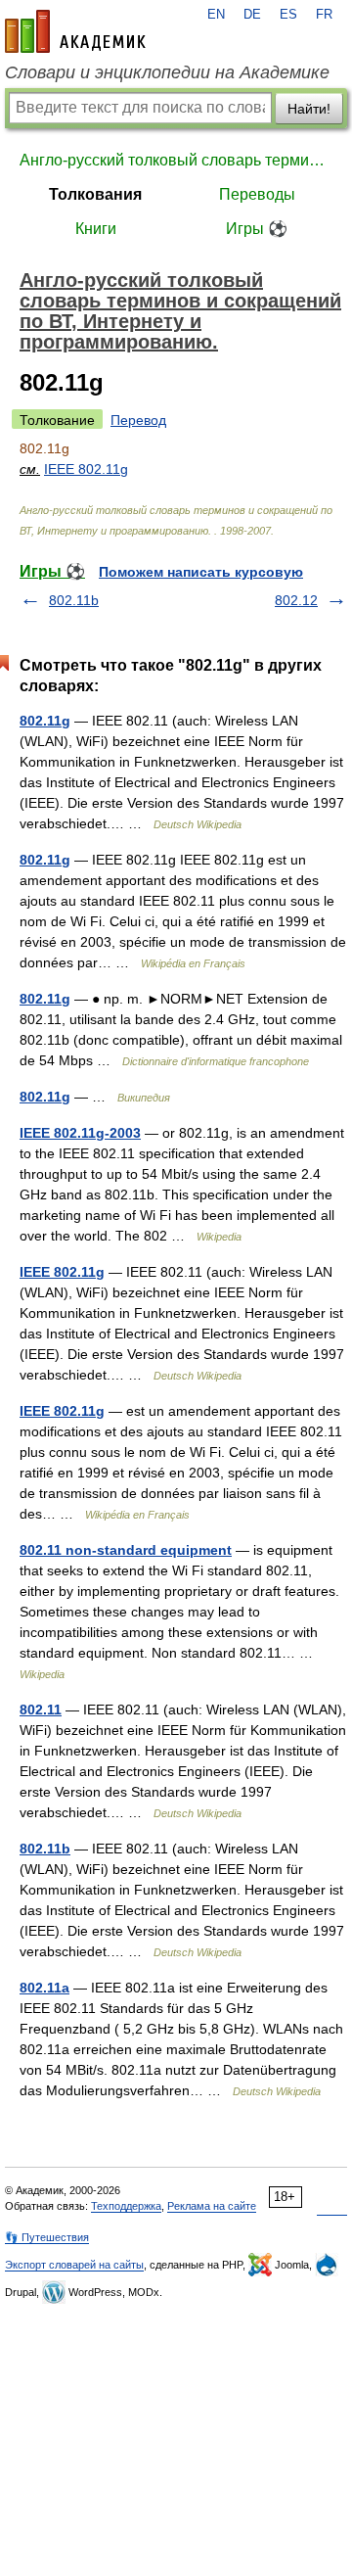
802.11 (41, 1710)
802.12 (296, 600)
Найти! (309, 109)
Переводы (257, 194)
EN (216, 15)
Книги (96, 229)
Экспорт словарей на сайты (74, 2265)
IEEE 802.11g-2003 (80, 1133)
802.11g (45, 721)
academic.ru (75, 31)
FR (324, 15)
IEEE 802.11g (86, 469)
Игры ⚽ (257, 229)
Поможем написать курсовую (201, 572)
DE (252, 15)
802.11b (74, 600)
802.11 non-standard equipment (126, 1550)
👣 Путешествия (47, 2237)
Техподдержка (126, 2206)
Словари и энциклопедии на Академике (167, 72)
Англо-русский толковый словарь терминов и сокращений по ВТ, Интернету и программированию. (176, 160)
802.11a (44, 1988)
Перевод (138, 420)
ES (288, 15)
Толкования (95, 194)
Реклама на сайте (212, 2206)
